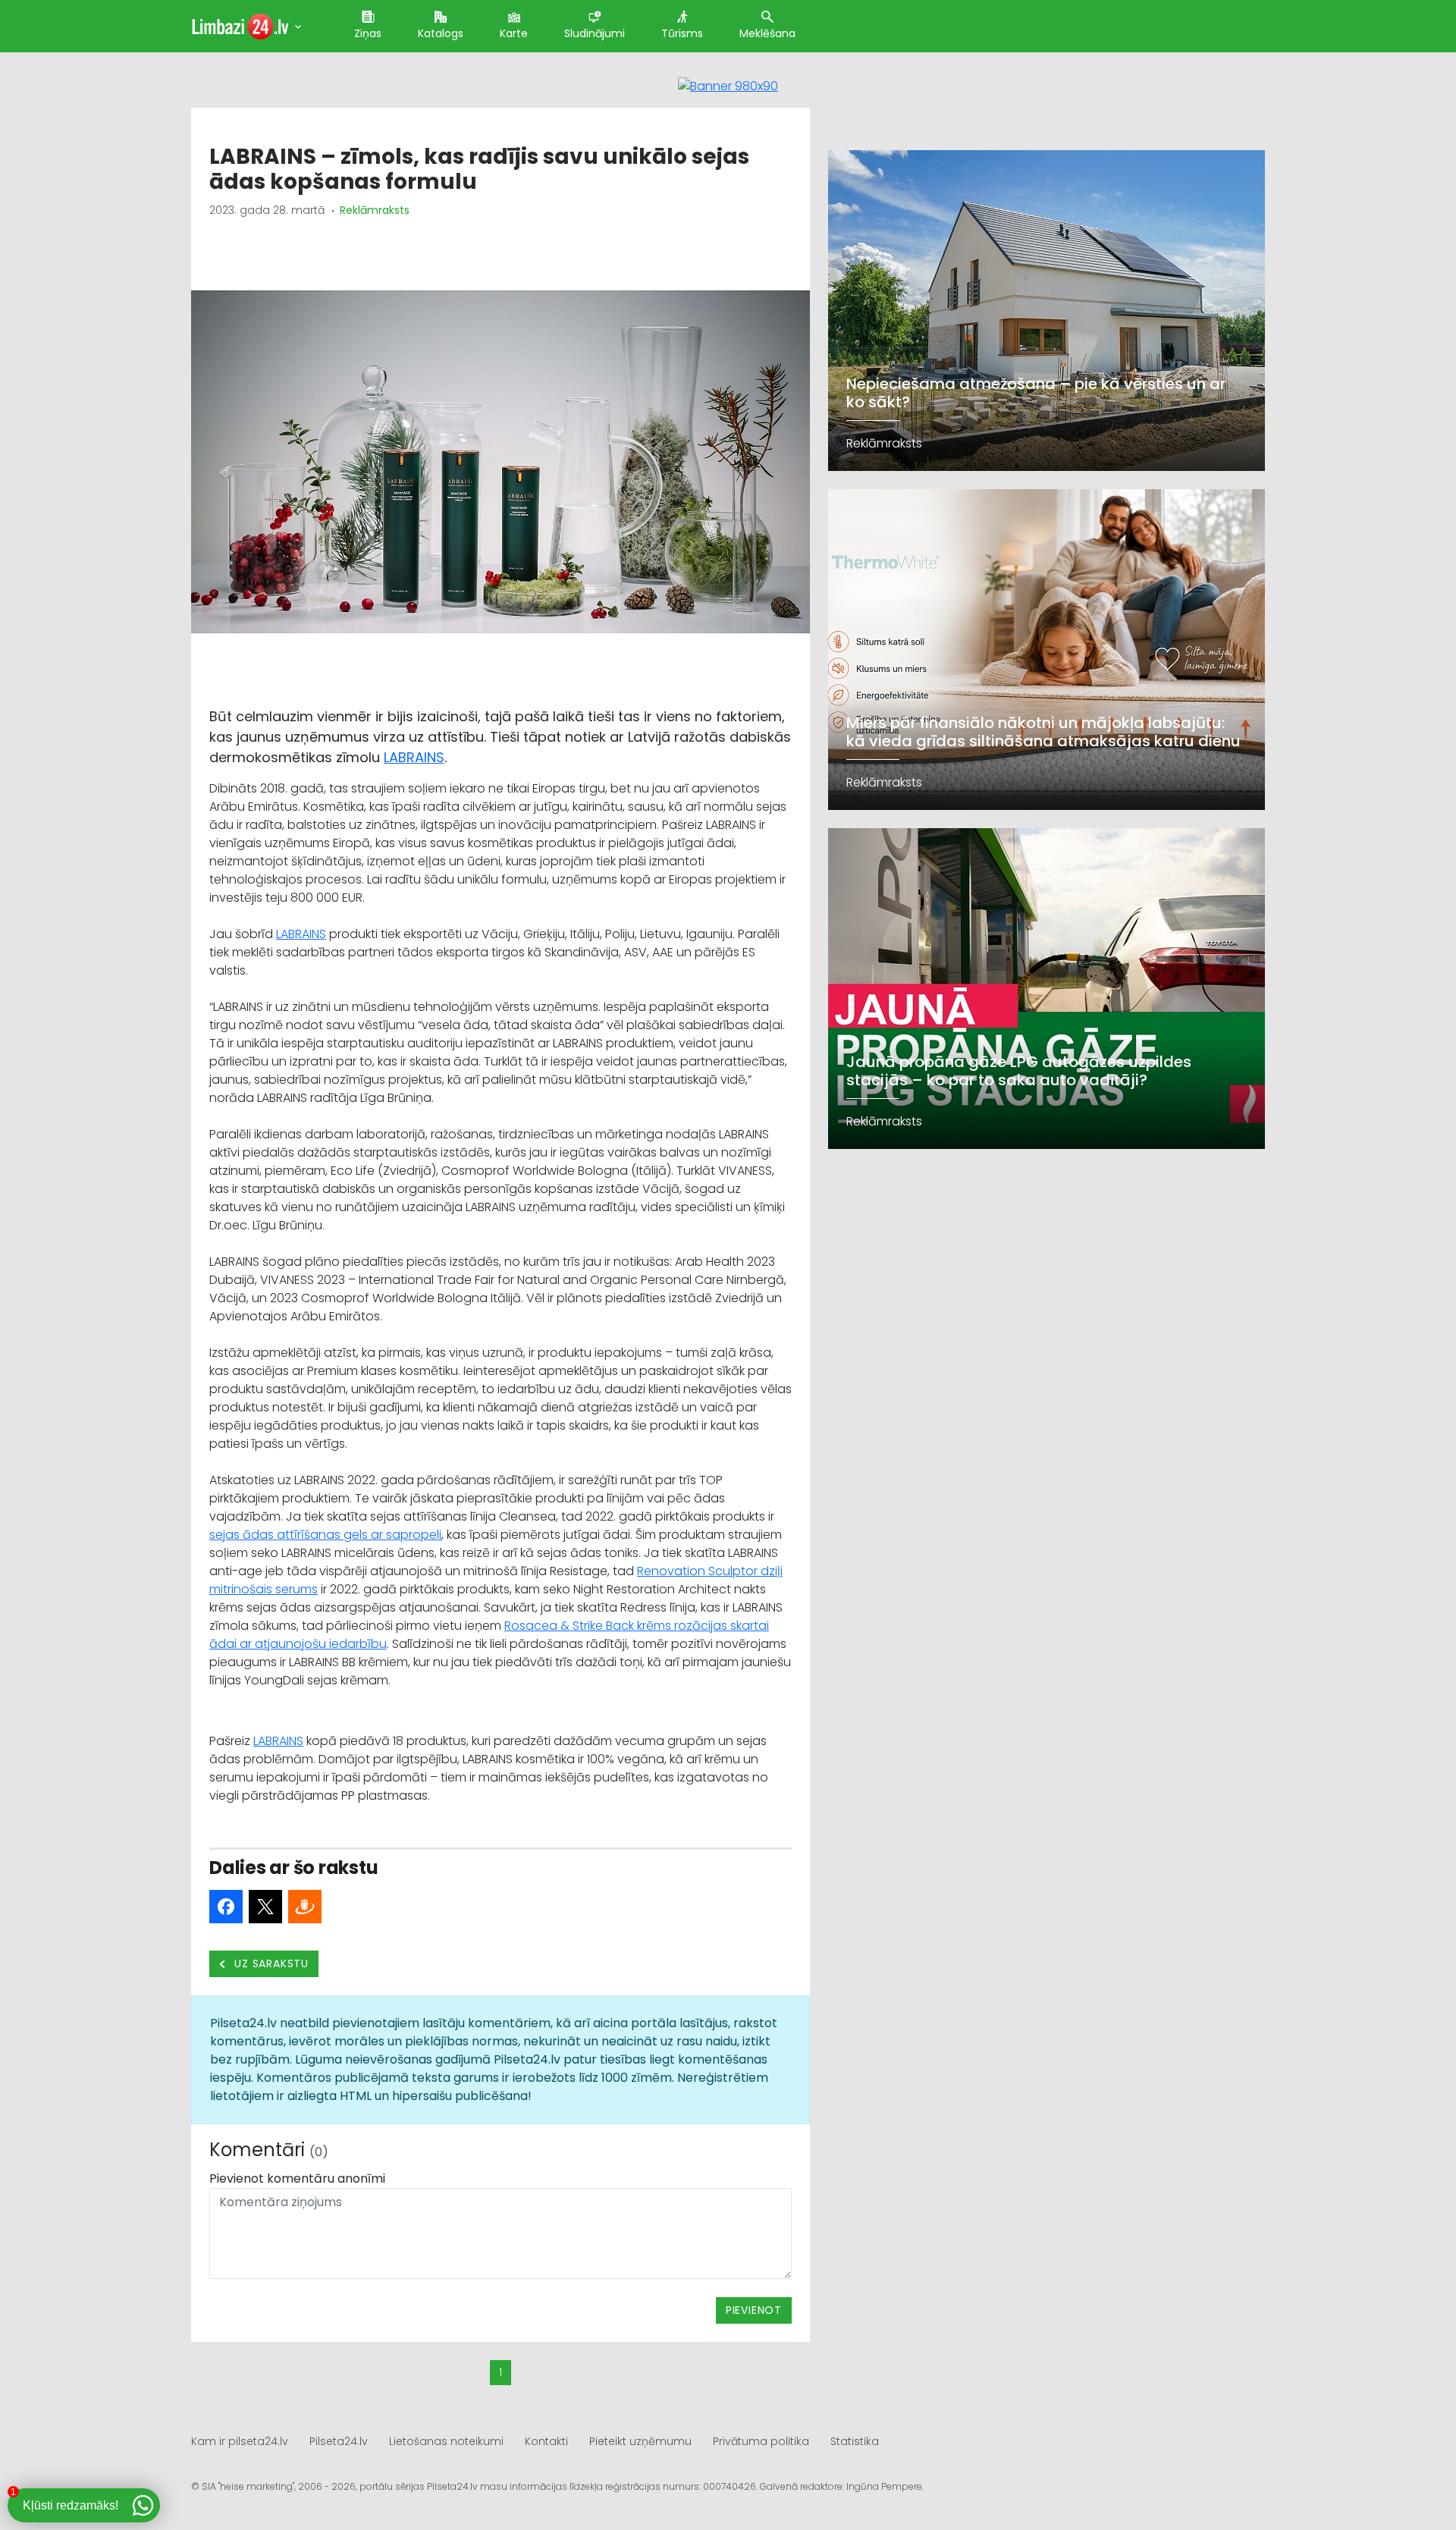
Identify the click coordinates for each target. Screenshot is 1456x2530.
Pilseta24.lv (339, 2441)
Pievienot (754, 2310)
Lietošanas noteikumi (446, 2441)
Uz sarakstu (270, 1963)
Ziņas (368, 33)
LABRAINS (414, 757)
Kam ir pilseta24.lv (240, 2441)
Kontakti (546, 2441)
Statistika (855, 2441)
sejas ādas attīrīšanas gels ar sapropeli (325, 1535)
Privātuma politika (761, 2441)
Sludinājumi (595, 33)
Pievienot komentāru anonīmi (297, 2178)
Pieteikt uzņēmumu (640, 2441)
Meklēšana (767, 33)
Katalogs (441, 33)
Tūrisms (682, 33)
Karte (514, 33)
